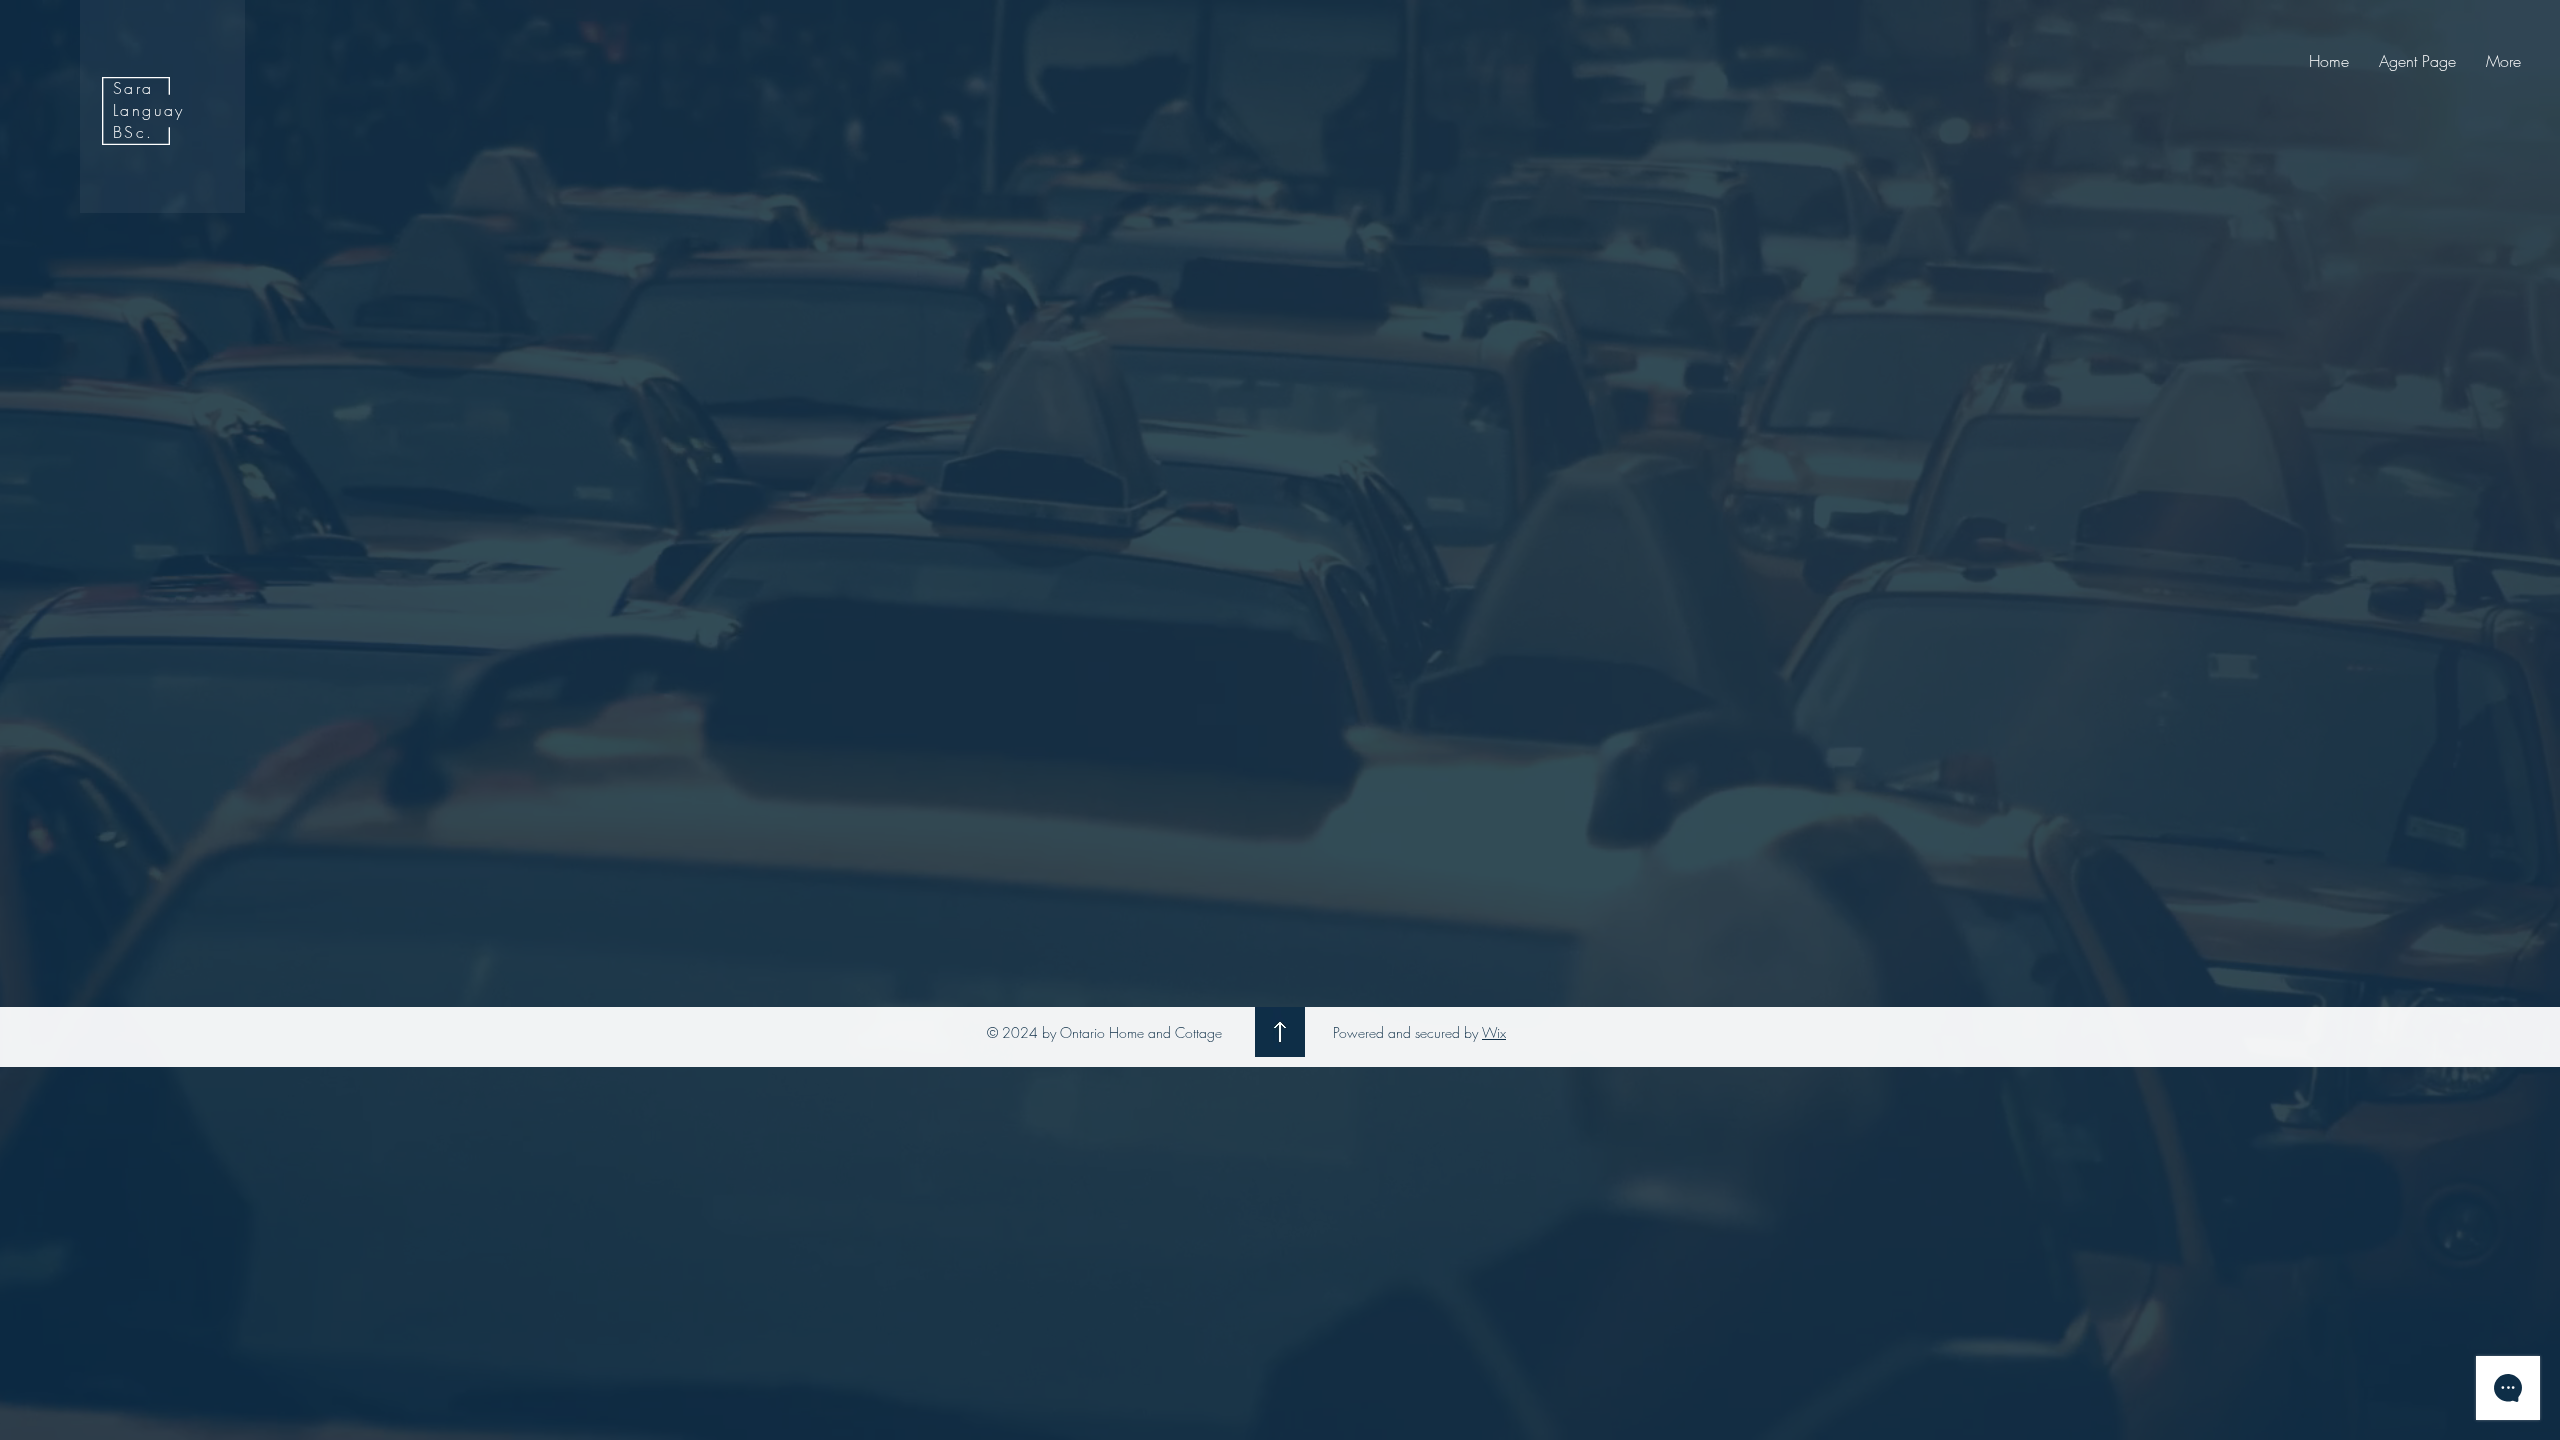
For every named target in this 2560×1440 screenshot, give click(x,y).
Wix (1494, 1032)
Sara (133, 88)
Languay (149, 110)
